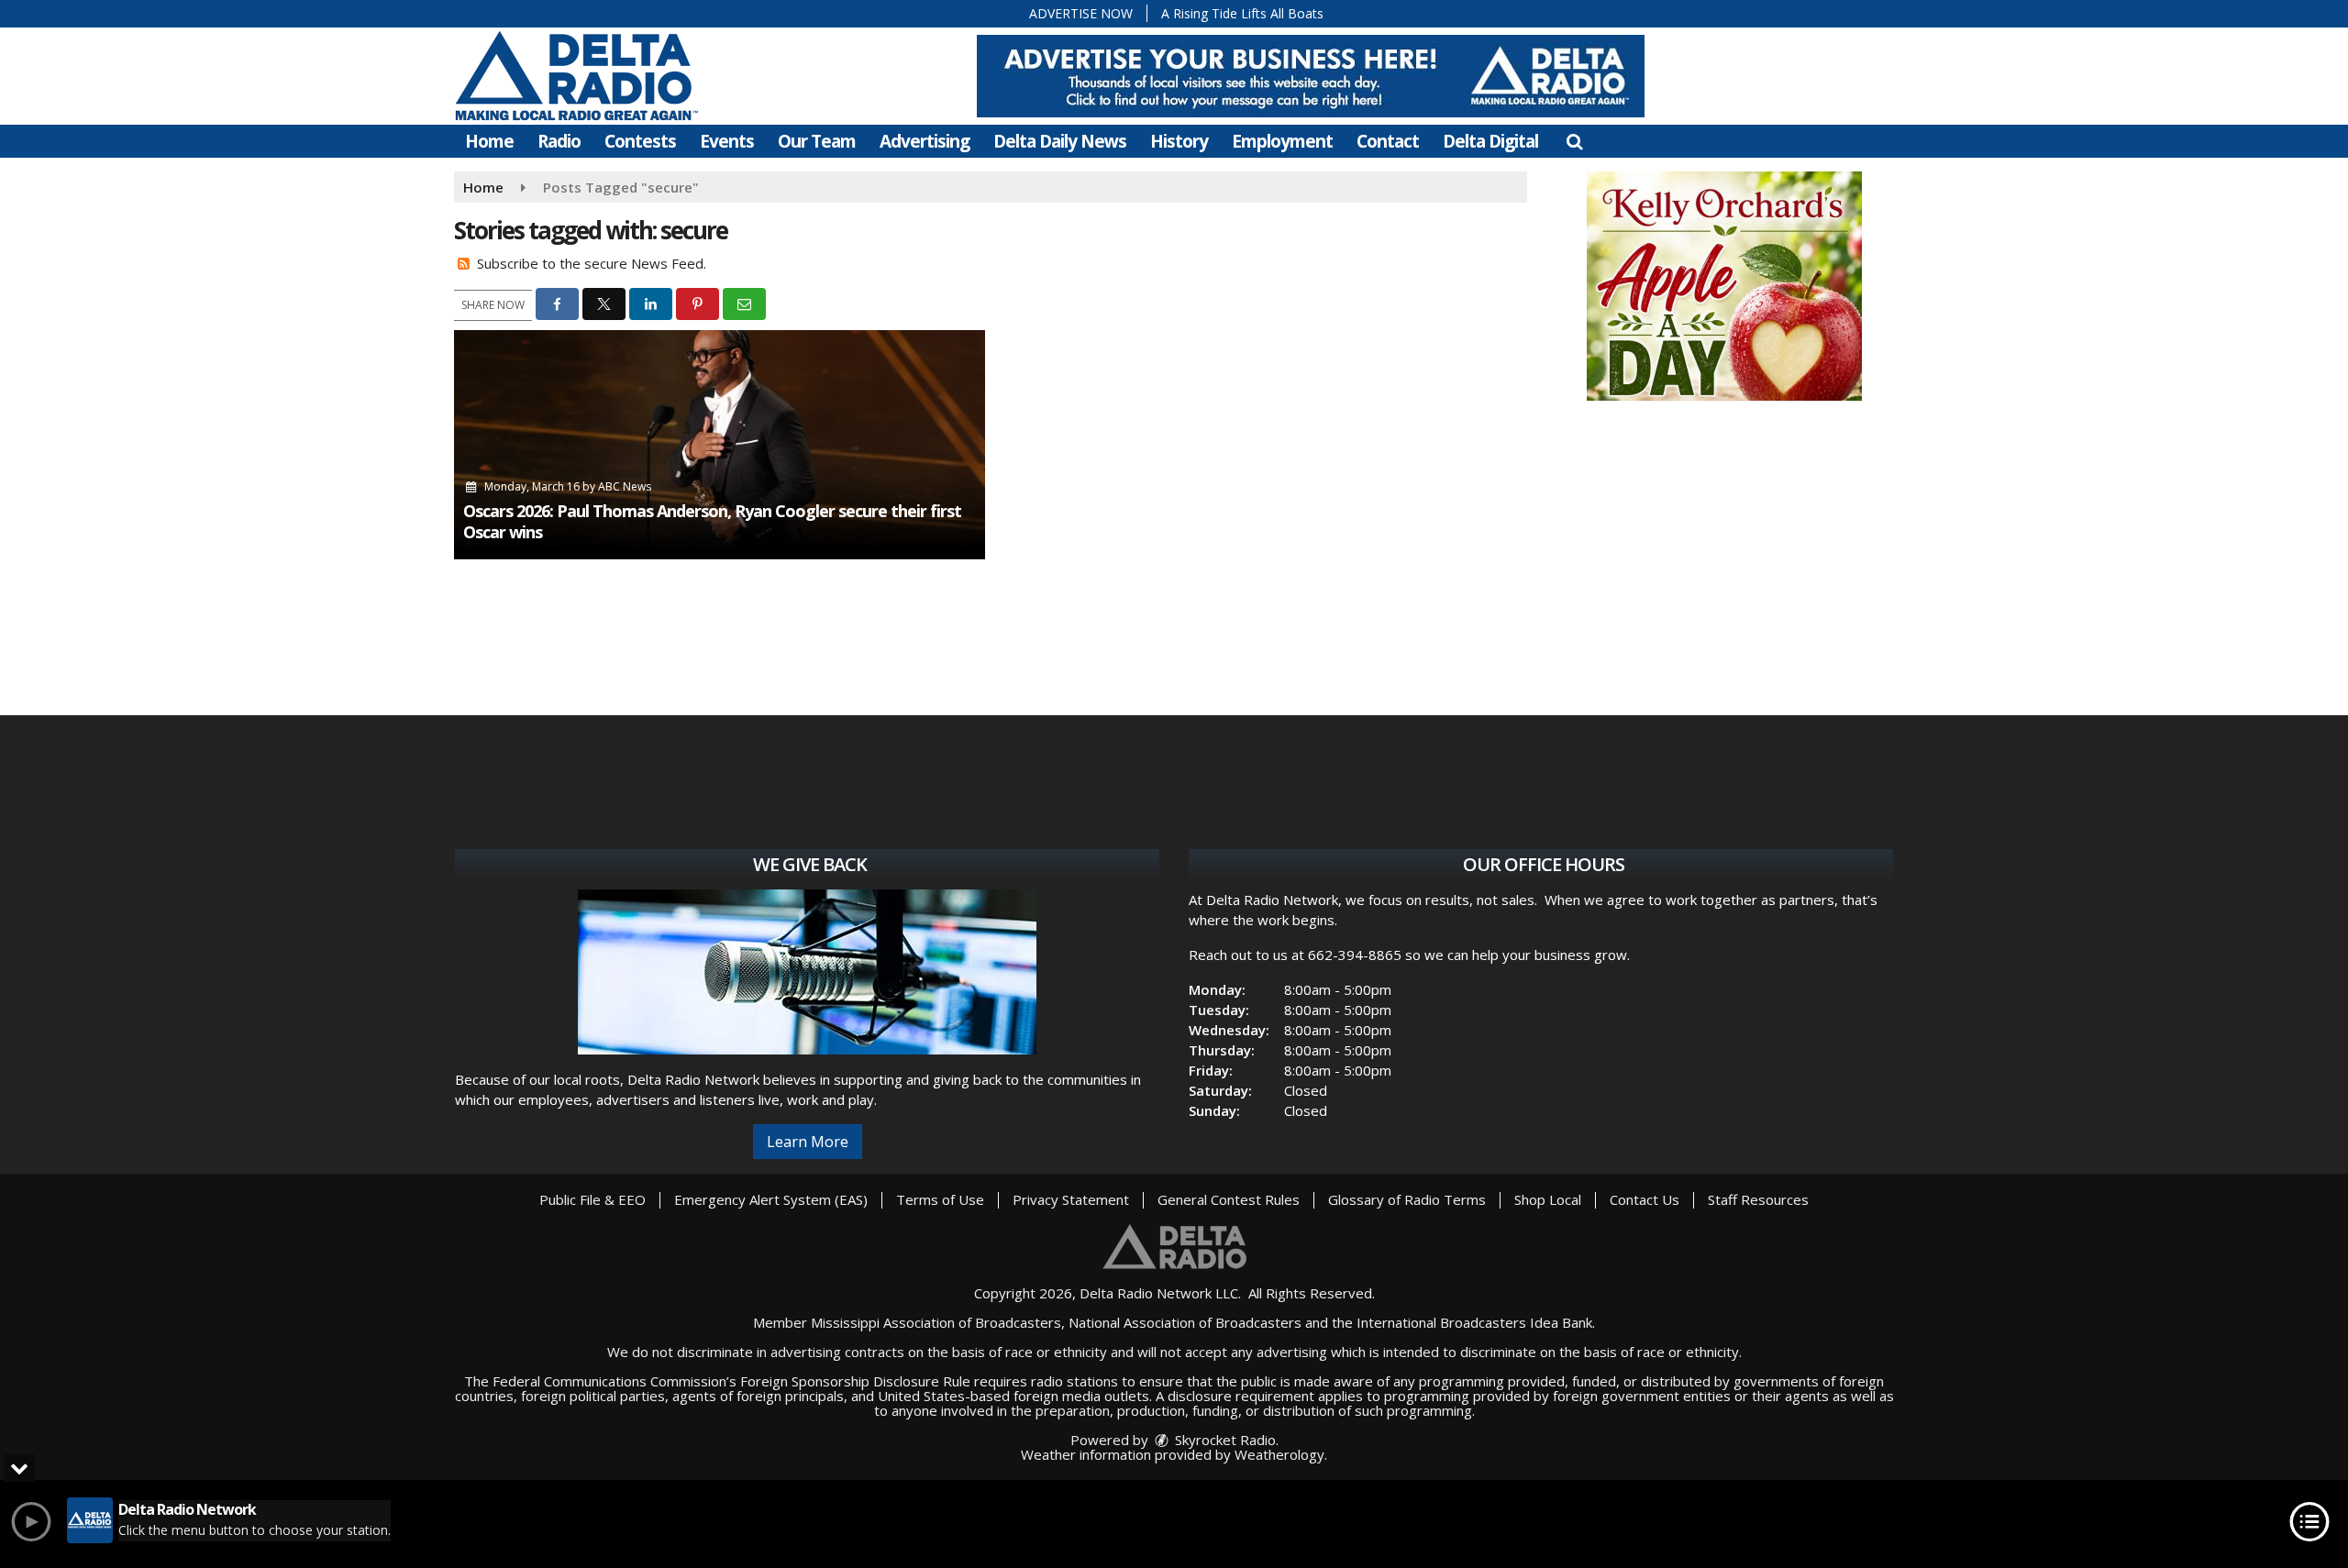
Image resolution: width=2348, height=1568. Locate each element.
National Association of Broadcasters (1185, 1322)
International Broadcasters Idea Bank (1474, 1322)
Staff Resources (1758, 1199)
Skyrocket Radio (1224, 1440)
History (1179, 141)
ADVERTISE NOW (1081, 13)
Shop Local (1548, 1199)
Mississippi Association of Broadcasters (936, 1322)
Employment (1282, 141)
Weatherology (1279, 1454)
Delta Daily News (1060, 141)
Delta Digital (1490, 141)
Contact (1388, 141)
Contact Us (1645, 1199)
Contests (640, 141)
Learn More (808, 1142)
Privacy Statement (1071, 1199)
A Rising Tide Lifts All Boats (1242, 13)
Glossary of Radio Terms (1407, 1199)
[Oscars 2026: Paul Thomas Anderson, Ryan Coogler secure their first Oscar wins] (720, 445)
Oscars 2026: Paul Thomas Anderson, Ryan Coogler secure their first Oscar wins (712, 521)
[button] (1574, 141)
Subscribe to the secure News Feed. (592, 263)
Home (489, 141)
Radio (559, 141)
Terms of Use (940, 1199)
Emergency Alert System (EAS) (771, 1199)
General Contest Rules (1229, 1199)
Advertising (925, 141)
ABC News (625, 486)
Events (727, 141)
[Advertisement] (1311, 76)
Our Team (817, 141)
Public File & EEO (593, 1199)
